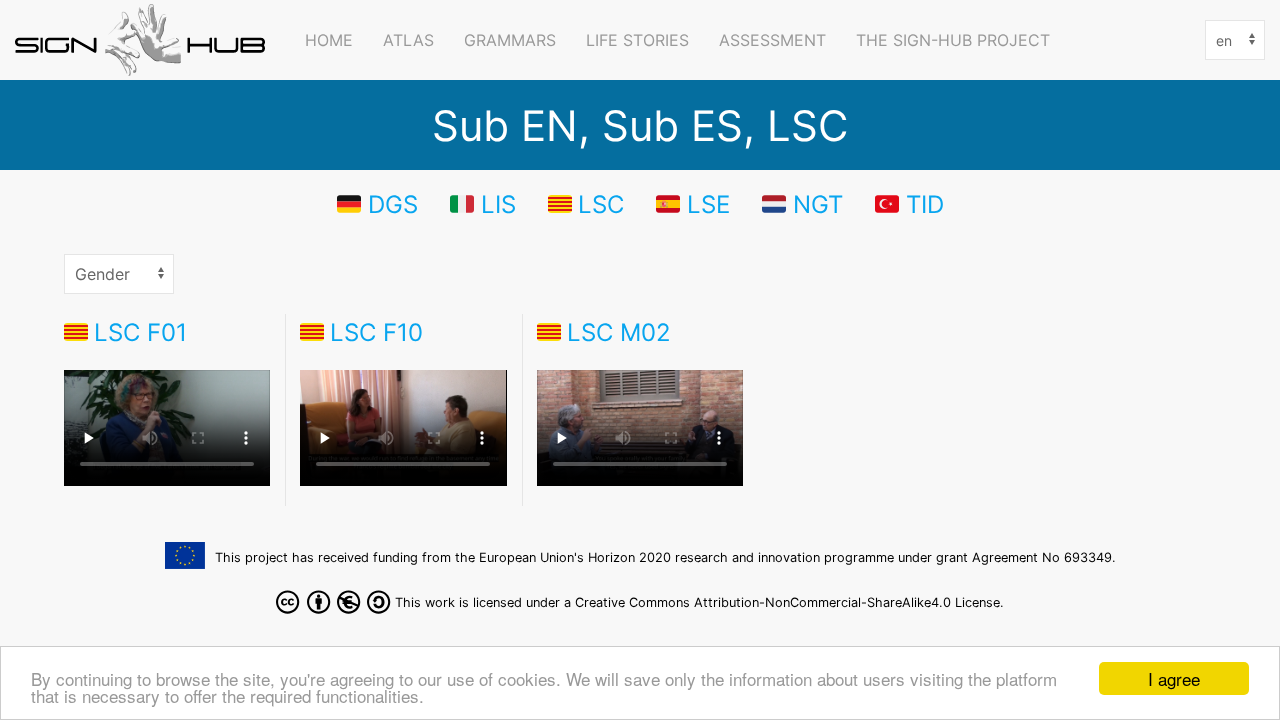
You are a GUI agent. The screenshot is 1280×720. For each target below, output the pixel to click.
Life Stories (637, 40)
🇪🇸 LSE (693, 204)
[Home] (145, 40)
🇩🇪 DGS (377, 204)
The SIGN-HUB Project (953, 40)
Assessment (772, 40)
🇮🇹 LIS (483, 204)
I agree (1174, 678)
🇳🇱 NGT (802, 204)
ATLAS (408, 40)
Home (329, 40)
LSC (601, 204)
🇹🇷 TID (909, 204)
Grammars (510, 40)
